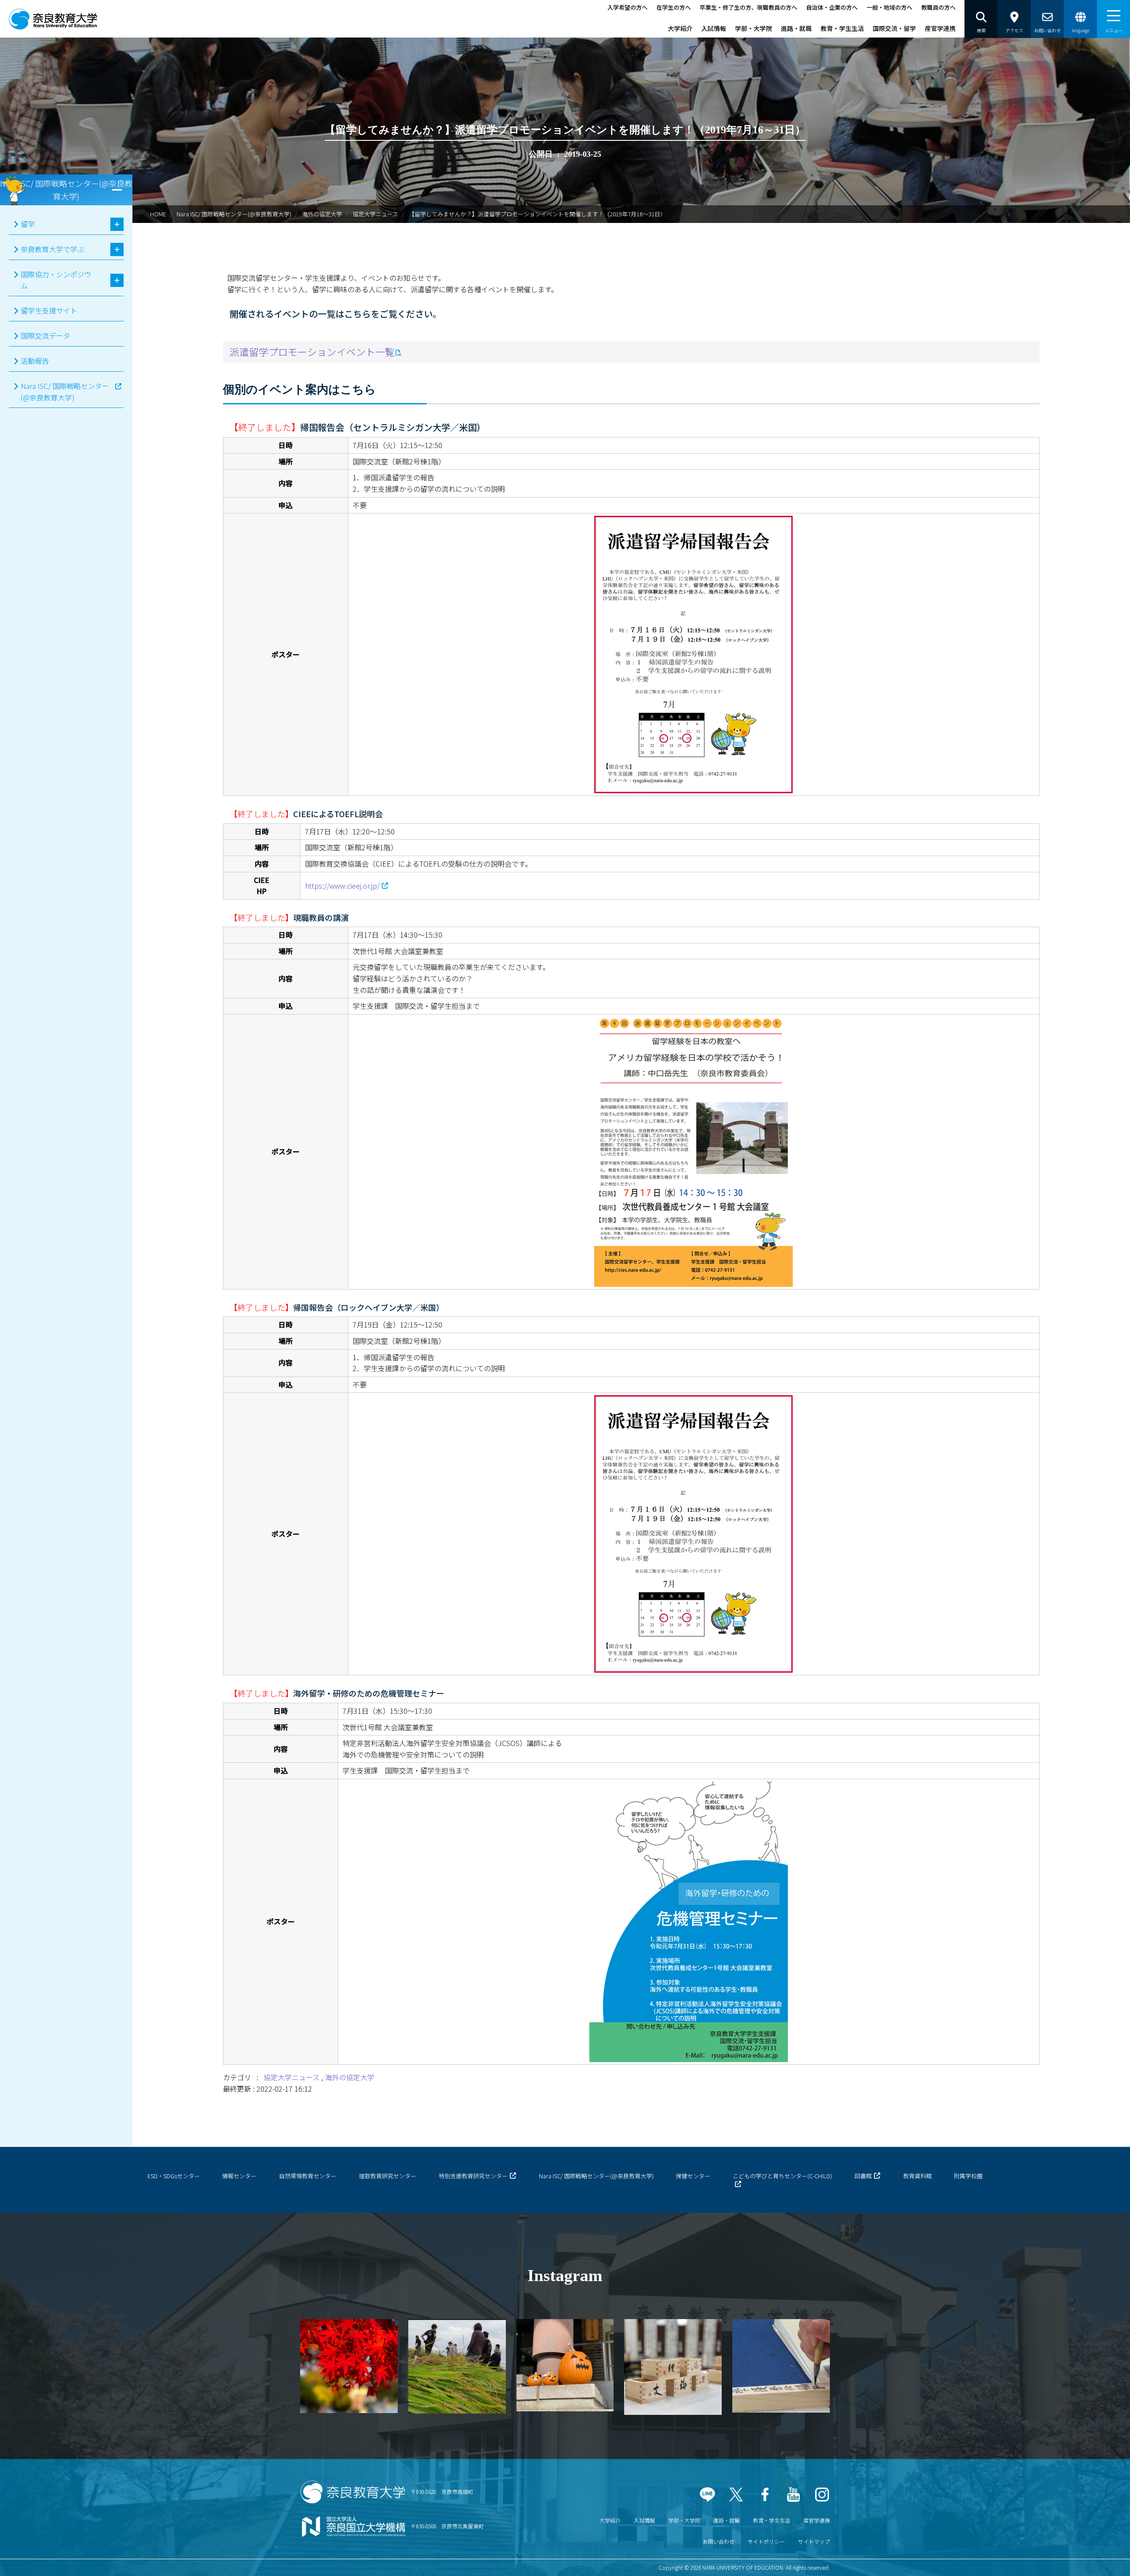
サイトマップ (814, 2541)
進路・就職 (796, 28)
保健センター (693, 2176)
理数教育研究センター (388, 2176)
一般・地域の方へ (889, 7)
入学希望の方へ (627, 7)
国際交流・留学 (894, 28)
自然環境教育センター (308, 2176)
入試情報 (714, 28)
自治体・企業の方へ (832, 7)
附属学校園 (968, 2176)
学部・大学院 (753, 28)
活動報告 (35, 361)
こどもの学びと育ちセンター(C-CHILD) (782, 2176)
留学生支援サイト (49, 310)
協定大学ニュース (292, 2077)
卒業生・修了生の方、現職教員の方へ (748, 7)
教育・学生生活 (842, 28)
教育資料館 (917, 2176)
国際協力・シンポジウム (56, 280)
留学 (28, 224)
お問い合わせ (719, 2541)
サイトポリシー (766, 2541)
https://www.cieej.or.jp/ (342, 886)
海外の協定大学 (322, 214)
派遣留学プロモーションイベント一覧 (312, 351)
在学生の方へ (674, 7)
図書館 (863, 2176)
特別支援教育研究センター (473, 2176)
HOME (158, 214)
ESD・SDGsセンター (174, 2176)
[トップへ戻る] (1099, 2558)
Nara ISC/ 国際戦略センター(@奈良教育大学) (234, 214)
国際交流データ (45, 336)
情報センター (239, 2176)
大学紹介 (680, 28)
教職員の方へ (938, 7)
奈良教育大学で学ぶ (53, 249)
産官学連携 (940, 28)
